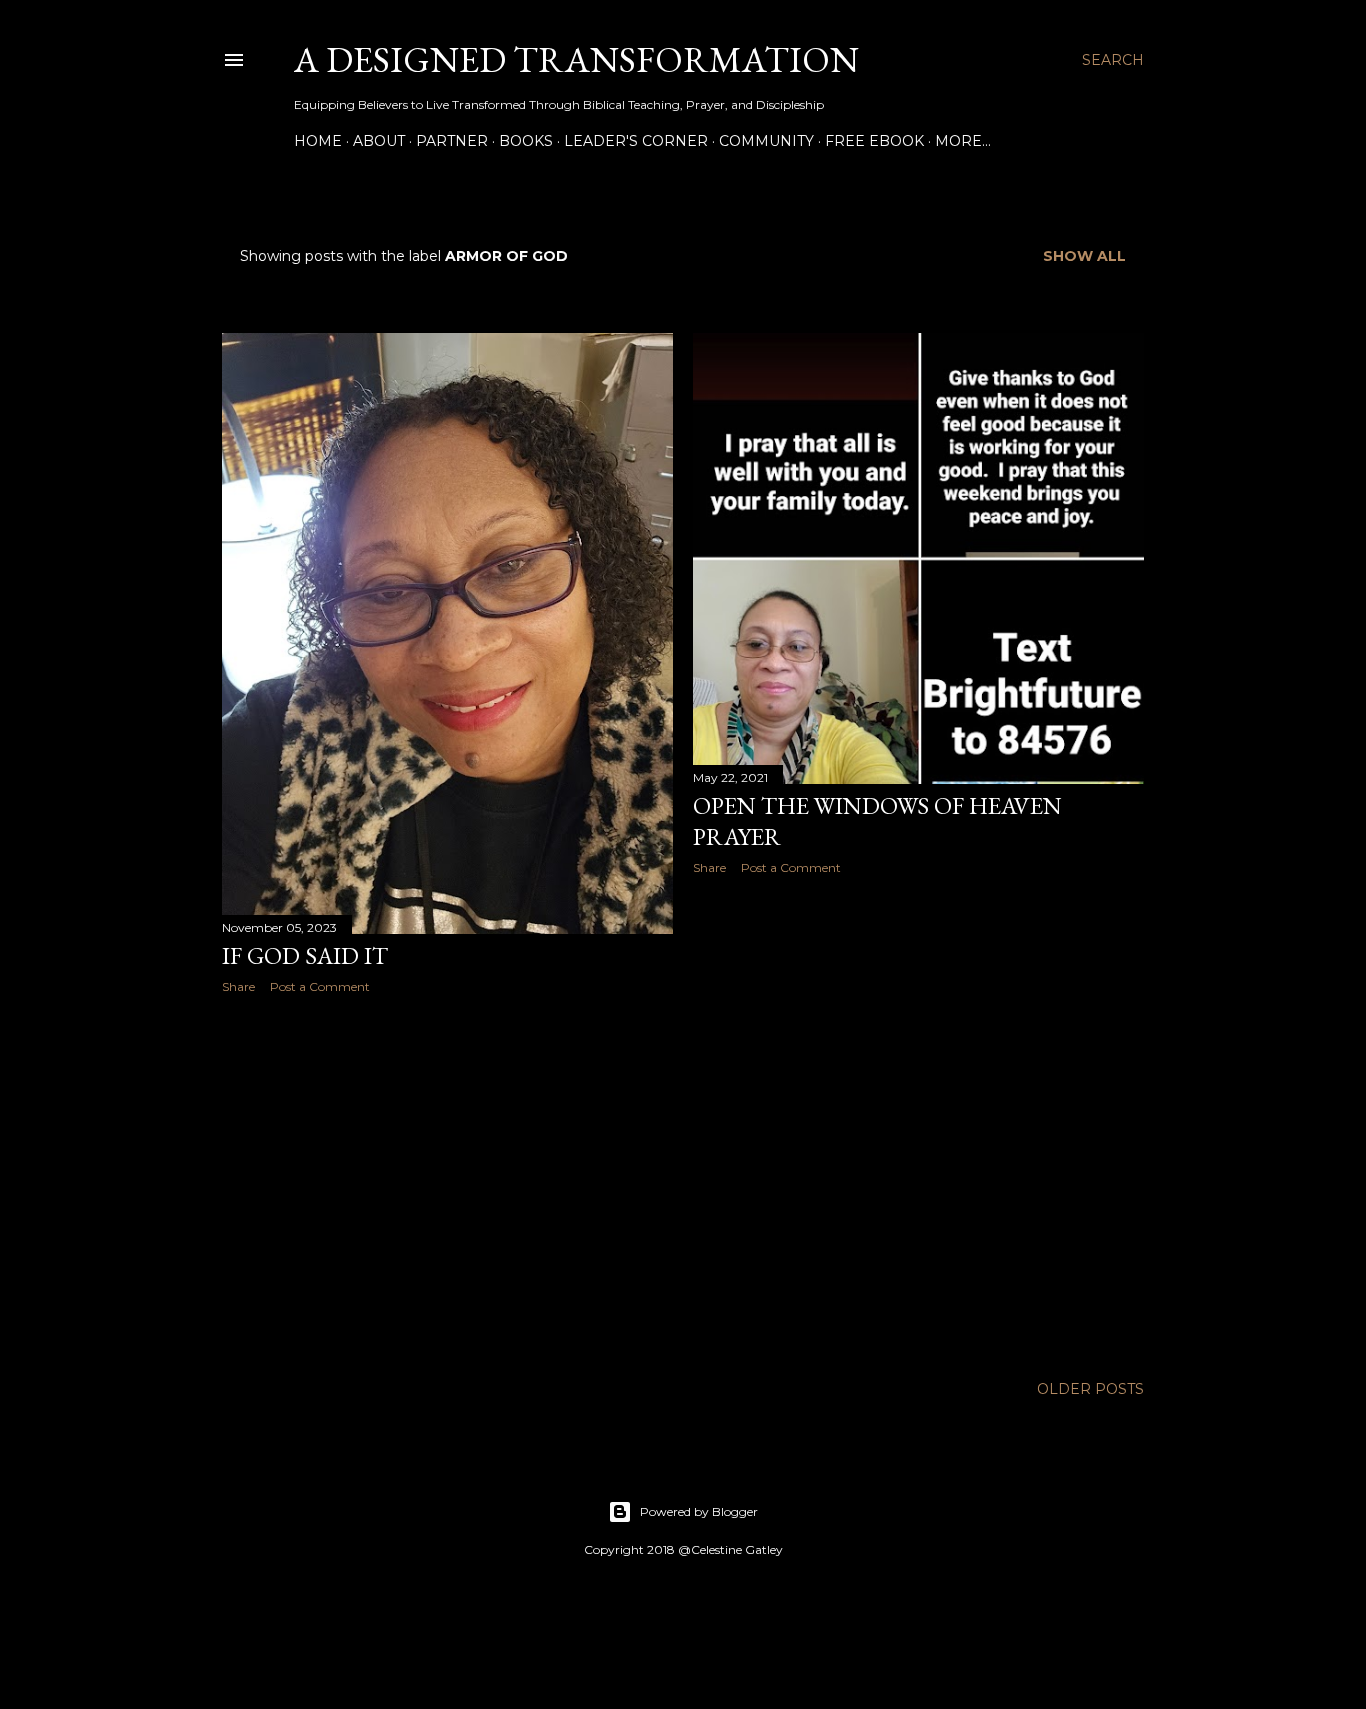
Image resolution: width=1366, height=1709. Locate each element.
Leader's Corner (636, 141)
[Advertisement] (447, 1184)
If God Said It (305, 955)
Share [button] (238, 986)
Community (766, 141)
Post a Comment (320, 986)
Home (318, 141)
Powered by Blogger (699, 1511)
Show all (1084, 256)
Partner (452, 141)
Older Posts (1090, 1389)
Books (526, 141)
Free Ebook (874, 141)
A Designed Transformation (576, 59)
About (379, 141)
